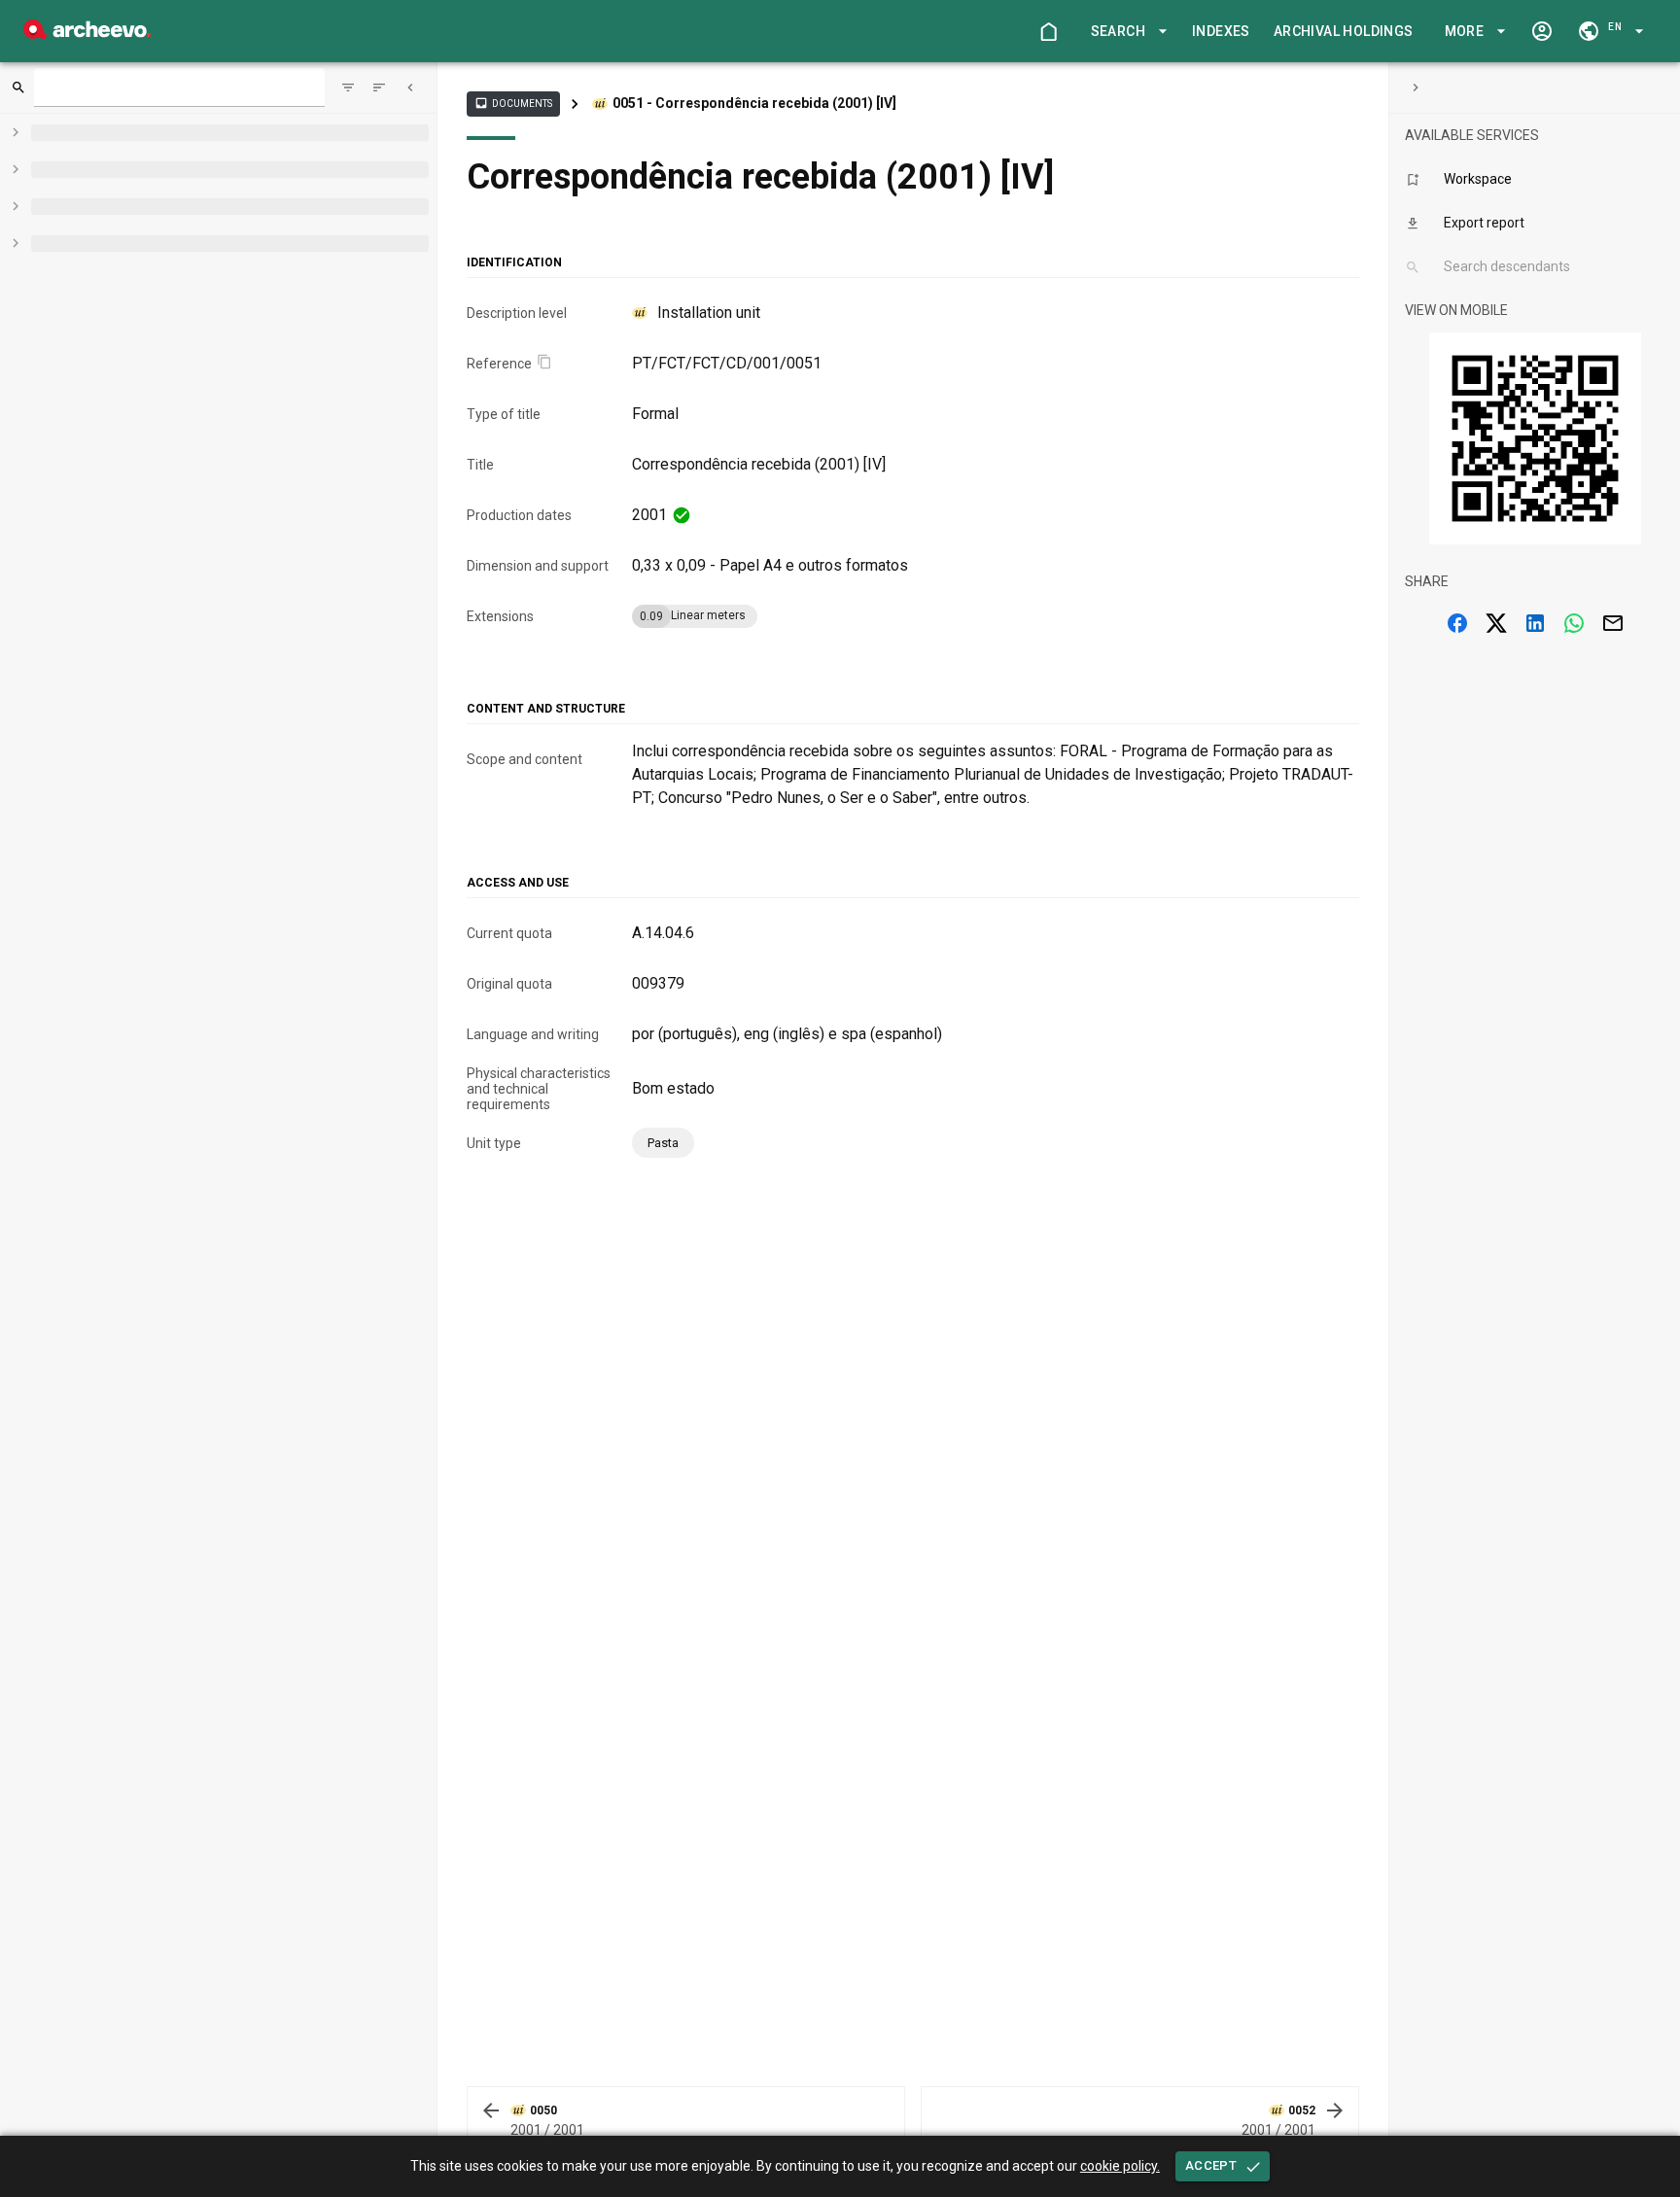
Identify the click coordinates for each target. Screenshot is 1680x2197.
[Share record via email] (1613, 623)
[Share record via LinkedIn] (1535, 623)
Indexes (1221, 31)
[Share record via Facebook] (1457, 623)
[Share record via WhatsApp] (1574, 623)
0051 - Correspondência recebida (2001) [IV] (754, 103)
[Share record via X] (1496, 623)
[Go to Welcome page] (1048, 31)
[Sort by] (348, 87)
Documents (513, 103)
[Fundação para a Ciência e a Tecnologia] (87, 34)
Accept (1211, 2165)
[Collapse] (410, 87)
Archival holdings (1344, 31)
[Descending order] (379, 87)
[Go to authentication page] (1542, 31)
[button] (1126, 32)
